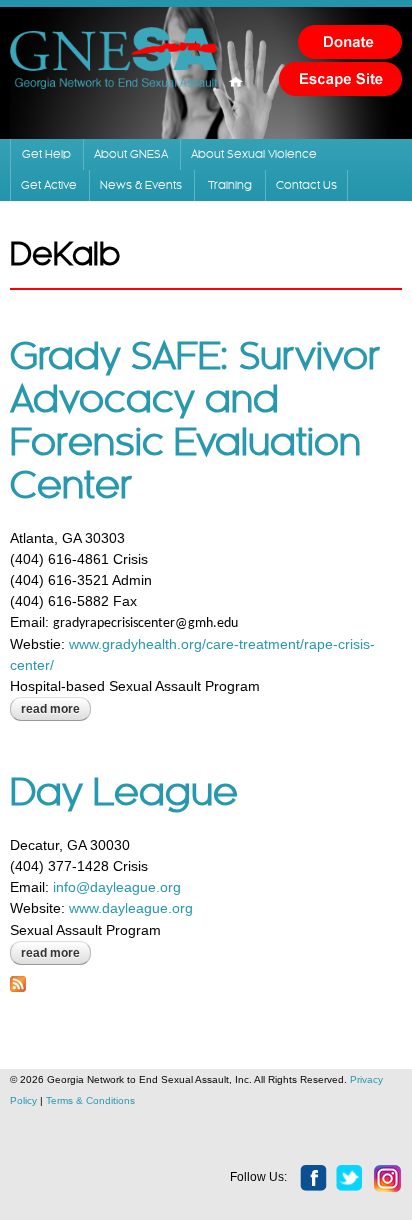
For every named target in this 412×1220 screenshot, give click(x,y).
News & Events (141, 185)
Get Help (46, 154)
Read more (56, 711)
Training (230, 185)
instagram (388, 1179)
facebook (314, 1179)
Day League (124, 794)
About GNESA (131, 154)
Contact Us (306, 185)
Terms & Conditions (90, 1100)
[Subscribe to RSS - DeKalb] (18, 981)
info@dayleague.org (117, 887)
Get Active (49, 185)
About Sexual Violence (254, 154)
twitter (350, 1179)
